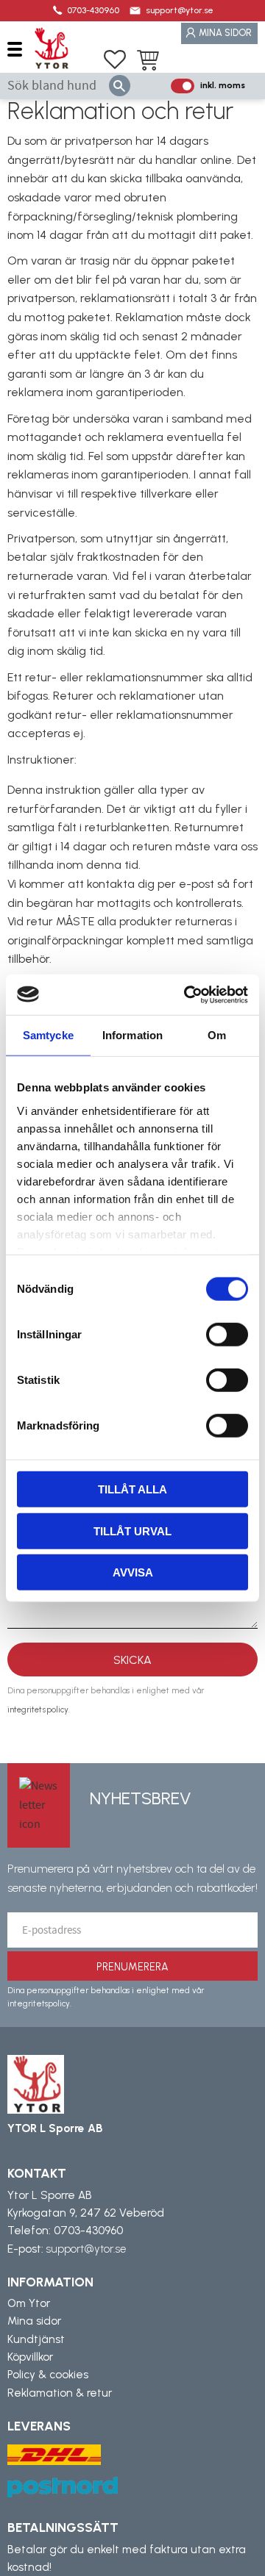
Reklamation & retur (60, 2393)
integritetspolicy (38, 1709)
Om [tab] (217, 1035)
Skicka (132, 1660)
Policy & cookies (48, 2375)
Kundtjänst (36, 2339)
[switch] (227, 1335)
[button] (20, 49)
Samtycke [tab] (48, 1035)
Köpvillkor (30, 2357)
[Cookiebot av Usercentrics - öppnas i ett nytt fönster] (187, 994)
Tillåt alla (132, 1489)
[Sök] (120, 86)
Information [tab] (132, 1035)
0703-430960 (93, 10)
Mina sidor (34, 2321)
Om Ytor (29, 2303)
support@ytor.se (180, 10)
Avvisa (133, 1572)
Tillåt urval (132, 1531)
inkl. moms (223, 85)
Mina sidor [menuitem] (225, 33)
